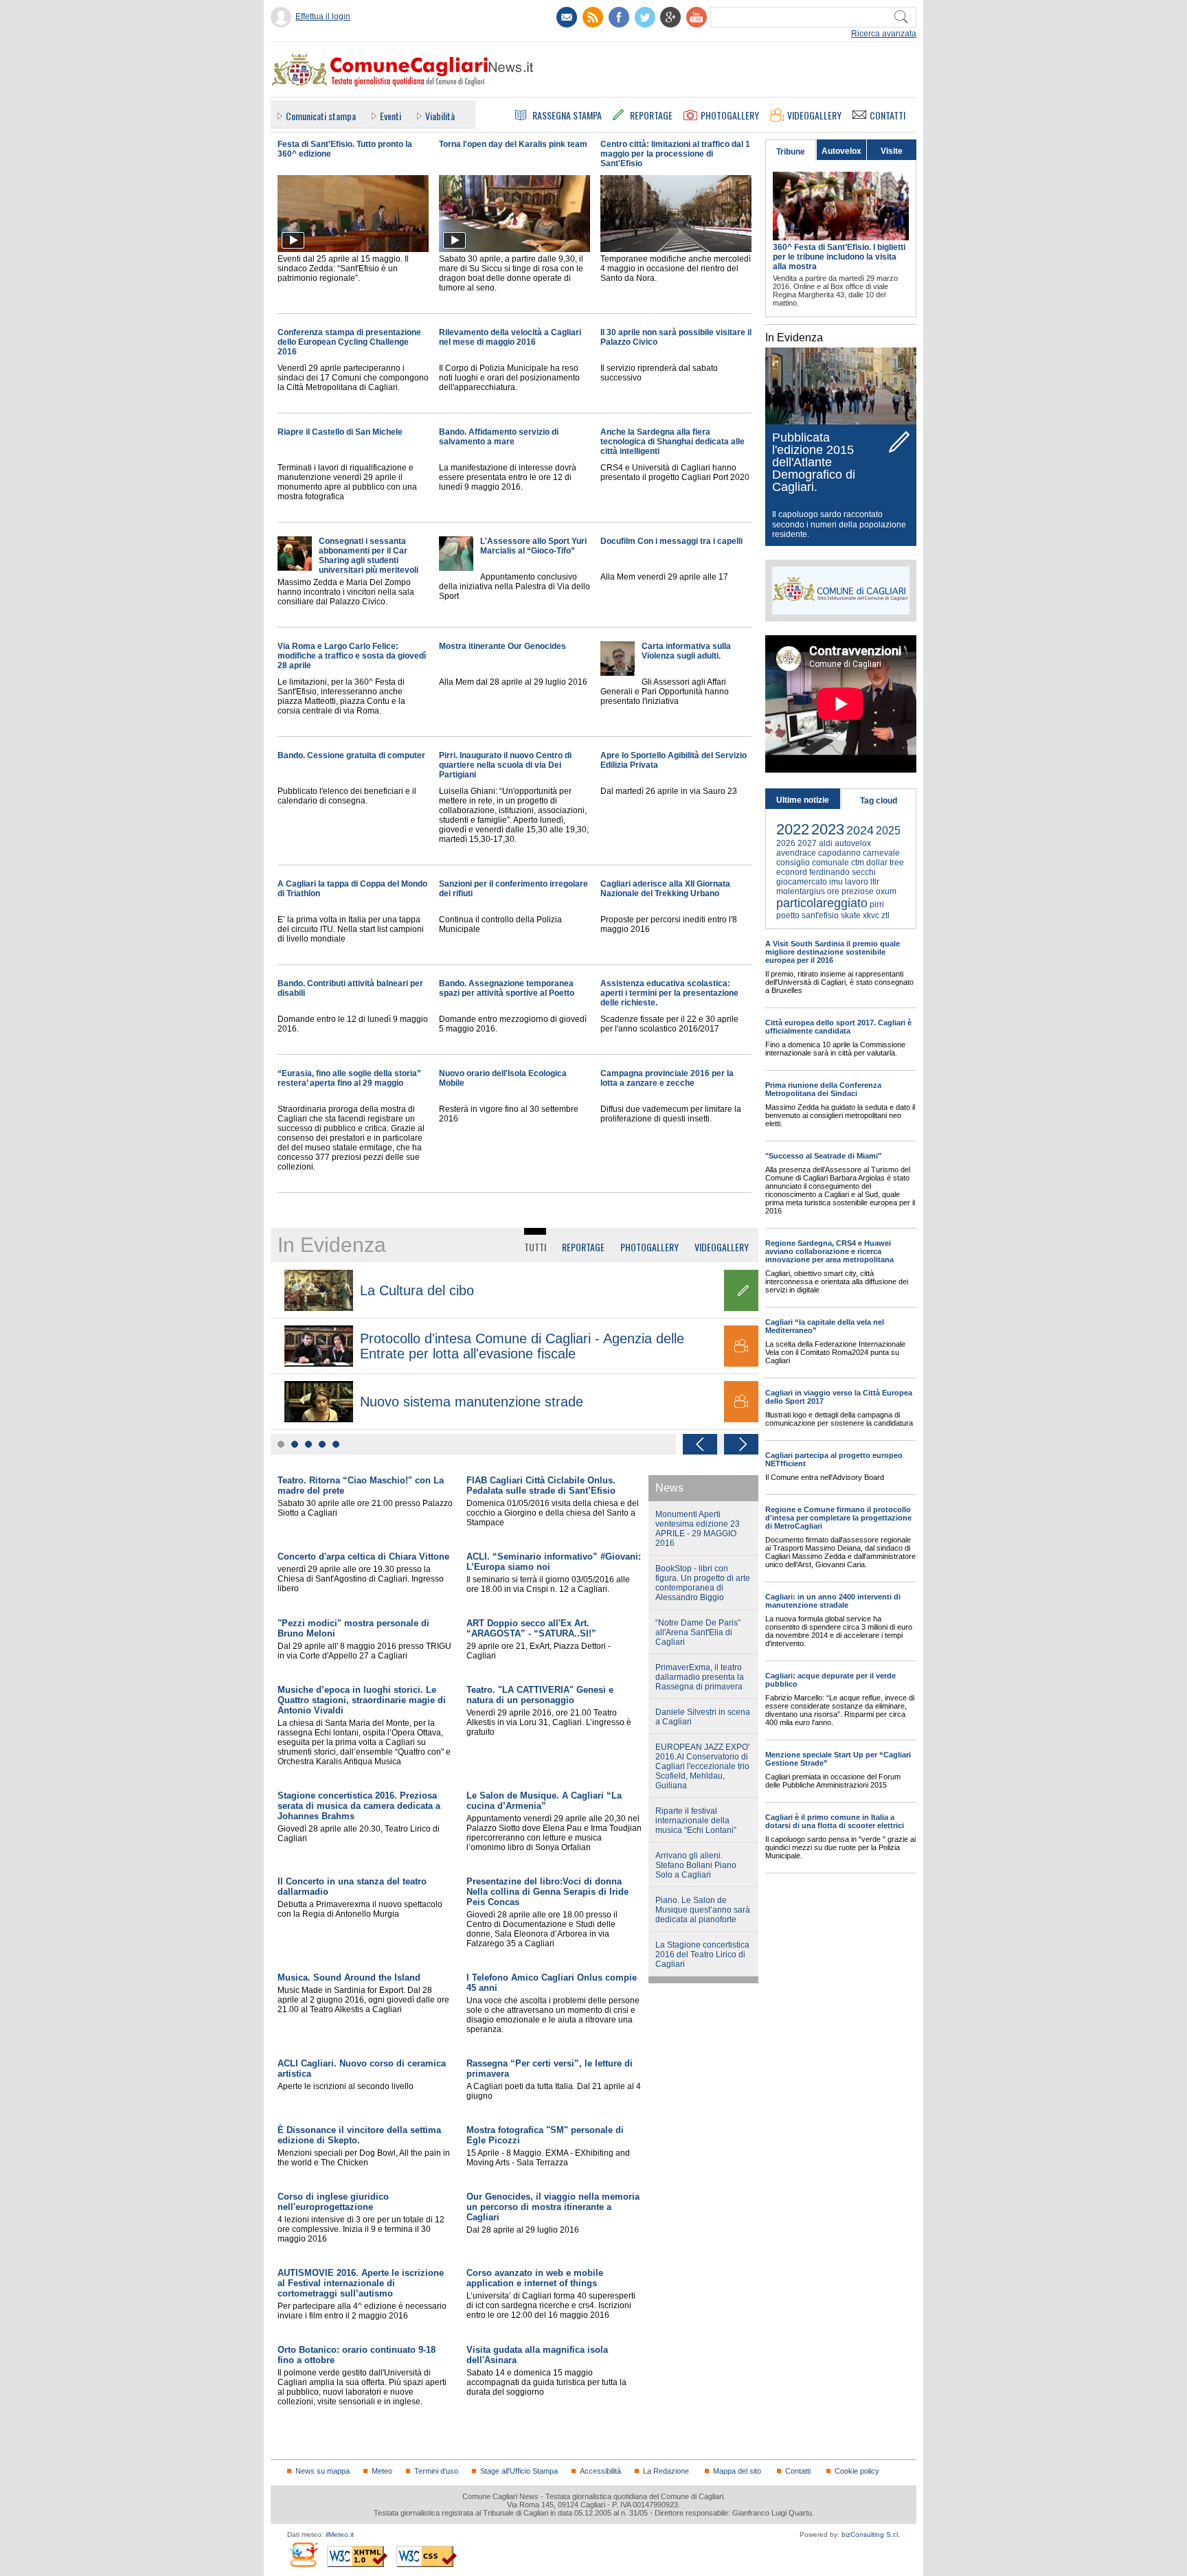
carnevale (881, 853)
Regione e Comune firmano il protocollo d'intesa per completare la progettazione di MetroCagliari (838, 1518)
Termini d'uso (436, 2471)
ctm (858, 863)
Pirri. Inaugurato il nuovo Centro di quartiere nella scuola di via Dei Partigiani (505, 765)
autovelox (853, 843)
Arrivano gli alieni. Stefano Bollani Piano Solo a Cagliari (696, 1865)
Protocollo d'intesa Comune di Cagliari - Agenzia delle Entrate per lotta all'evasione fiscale (522, 1346)
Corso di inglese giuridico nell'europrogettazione (333, 2202)
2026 (786, 843)
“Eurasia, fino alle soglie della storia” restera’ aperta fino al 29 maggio (349, 1078)
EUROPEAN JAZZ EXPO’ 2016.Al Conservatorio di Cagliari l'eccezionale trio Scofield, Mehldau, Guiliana (703, 1766)
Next (741, 1444)
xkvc (871, 915)
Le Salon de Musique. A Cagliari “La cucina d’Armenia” (544, 1801)
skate (851, 915)
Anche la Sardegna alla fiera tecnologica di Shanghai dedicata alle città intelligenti (672, 442)
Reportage (583, 1247)
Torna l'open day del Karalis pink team (513, 144)
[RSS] (593, 17)
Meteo (382, 2471)
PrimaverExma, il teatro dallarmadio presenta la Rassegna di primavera (700, 1677)
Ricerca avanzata (884, 34)
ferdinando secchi (843, 872)
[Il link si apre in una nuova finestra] (619, 17)
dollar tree (885, 863)
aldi (826, 843)
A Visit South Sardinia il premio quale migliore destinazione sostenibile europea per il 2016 (833, 952)
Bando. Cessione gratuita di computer (351, 755)
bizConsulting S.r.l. (871, 2534)
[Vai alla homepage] (402, 69)
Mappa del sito (737, 2471)
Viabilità (440, 116)
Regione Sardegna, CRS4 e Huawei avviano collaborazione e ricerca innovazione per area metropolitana (829, 1251)
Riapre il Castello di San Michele (340, 432)
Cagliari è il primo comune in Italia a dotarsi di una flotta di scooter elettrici (835, 1821)
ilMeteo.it (340, 2534)
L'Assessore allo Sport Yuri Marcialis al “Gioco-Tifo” (533, 546)
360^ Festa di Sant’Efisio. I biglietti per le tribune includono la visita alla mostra (839, 257)
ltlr (875, 882)
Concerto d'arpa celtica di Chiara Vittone (363, 1557)
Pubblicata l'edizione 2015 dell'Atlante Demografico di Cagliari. (814, 462)
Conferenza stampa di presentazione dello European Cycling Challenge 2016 (349, 342)
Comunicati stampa (321, 116)
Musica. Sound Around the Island (349, 1977)
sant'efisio (820, 915)
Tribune (791, 152)
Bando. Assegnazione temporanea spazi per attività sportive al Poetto (507, 988)
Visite (892, 151)
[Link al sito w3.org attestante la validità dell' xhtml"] (357, 2556)
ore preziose (850, 891)
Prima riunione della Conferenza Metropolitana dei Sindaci (823, 1089)
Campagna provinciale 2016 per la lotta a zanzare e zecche (667, 1078)
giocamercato (802, 882)
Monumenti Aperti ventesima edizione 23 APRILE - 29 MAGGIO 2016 (698, 1529)
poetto (788, 915)
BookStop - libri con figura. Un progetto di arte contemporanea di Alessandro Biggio (703, 1583)
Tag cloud (879, 801)
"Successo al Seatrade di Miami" (823, 1156)
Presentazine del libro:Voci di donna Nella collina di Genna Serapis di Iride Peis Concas (547, 1892)
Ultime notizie (803, 800)
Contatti (798, 2471)
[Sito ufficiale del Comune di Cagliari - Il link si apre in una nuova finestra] (841, 591)
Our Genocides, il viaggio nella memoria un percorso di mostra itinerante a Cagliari (553, 2207)
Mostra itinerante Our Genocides (502, 646)
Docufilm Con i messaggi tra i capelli (671, 541)
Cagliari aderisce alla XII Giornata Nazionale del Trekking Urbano (665, 889)
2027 (807, 843)
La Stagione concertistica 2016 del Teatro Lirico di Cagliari (702, 1954)
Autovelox (841, 151)
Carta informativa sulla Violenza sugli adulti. (686, 651)
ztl (885, 915)
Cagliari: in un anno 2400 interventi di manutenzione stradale (833, 1601)
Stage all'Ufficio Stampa (519, 2471)
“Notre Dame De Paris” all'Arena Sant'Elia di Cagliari (698, 1632)
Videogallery (722, 1247)
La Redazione (666, 2471)
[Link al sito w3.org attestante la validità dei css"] (427, 2556)
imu (836, 882)
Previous (700, 1444)
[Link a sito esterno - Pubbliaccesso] (303, 2554)
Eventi (391, 116)
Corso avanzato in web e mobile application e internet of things (535, 2278)
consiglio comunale (813, 863)
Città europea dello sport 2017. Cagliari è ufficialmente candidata (838, 1027)
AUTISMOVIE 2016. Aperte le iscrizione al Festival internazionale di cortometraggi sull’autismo (361, 2283)
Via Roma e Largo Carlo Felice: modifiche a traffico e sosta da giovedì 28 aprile (352, 656)
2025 (888, 831)
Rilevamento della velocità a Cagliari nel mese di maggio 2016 (510, 337)
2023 (828, 829)
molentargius (801, 891)
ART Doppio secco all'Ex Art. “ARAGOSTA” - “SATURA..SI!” (531, 1628)
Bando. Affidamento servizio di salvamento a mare (499, 437)
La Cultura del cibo (417, 1290)
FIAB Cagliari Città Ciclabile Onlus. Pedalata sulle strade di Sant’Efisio (541, 1485)
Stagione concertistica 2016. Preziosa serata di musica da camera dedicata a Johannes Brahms (359, 1806)
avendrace (796, 853)
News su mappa (323, 2471)
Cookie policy (857, 2471)
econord (792, 872)
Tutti (535, 1247)
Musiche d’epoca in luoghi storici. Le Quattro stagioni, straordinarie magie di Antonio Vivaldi (362, 1700)
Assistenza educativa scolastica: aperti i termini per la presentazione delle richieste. (669, 993)
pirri (877, 904)
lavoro (857, 882)
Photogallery (649, 1247)
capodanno (839, 853)
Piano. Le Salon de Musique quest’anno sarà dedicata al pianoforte (703, 1910)
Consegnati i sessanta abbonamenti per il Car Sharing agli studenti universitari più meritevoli (369, 556)
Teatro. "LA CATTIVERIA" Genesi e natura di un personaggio (540, 1695)
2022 (793, 829)
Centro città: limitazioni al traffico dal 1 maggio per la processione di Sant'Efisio (675, 154)
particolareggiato (822, 903)
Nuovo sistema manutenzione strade (472, 1402)
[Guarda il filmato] (353, 249)
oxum (886, 891)
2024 (860, 830)
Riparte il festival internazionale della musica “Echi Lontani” (696, 1821)
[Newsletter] (567, 17)
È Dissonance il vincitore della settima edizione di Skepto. (359, 2135)
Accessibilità (600, 2471)
